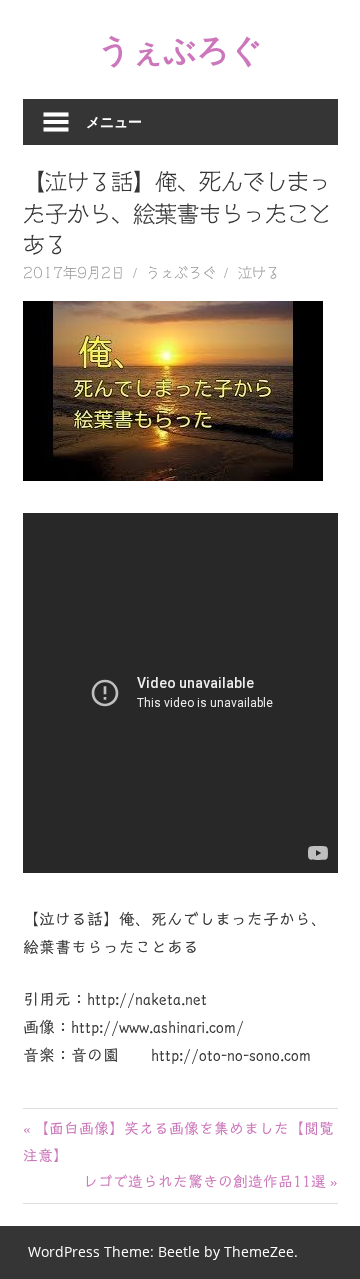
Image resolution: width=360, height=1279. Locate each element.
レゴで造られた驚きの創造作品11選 (204, 1181)
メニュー (114, 121)
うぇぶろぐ (180, 48)
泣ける (259, 273)
